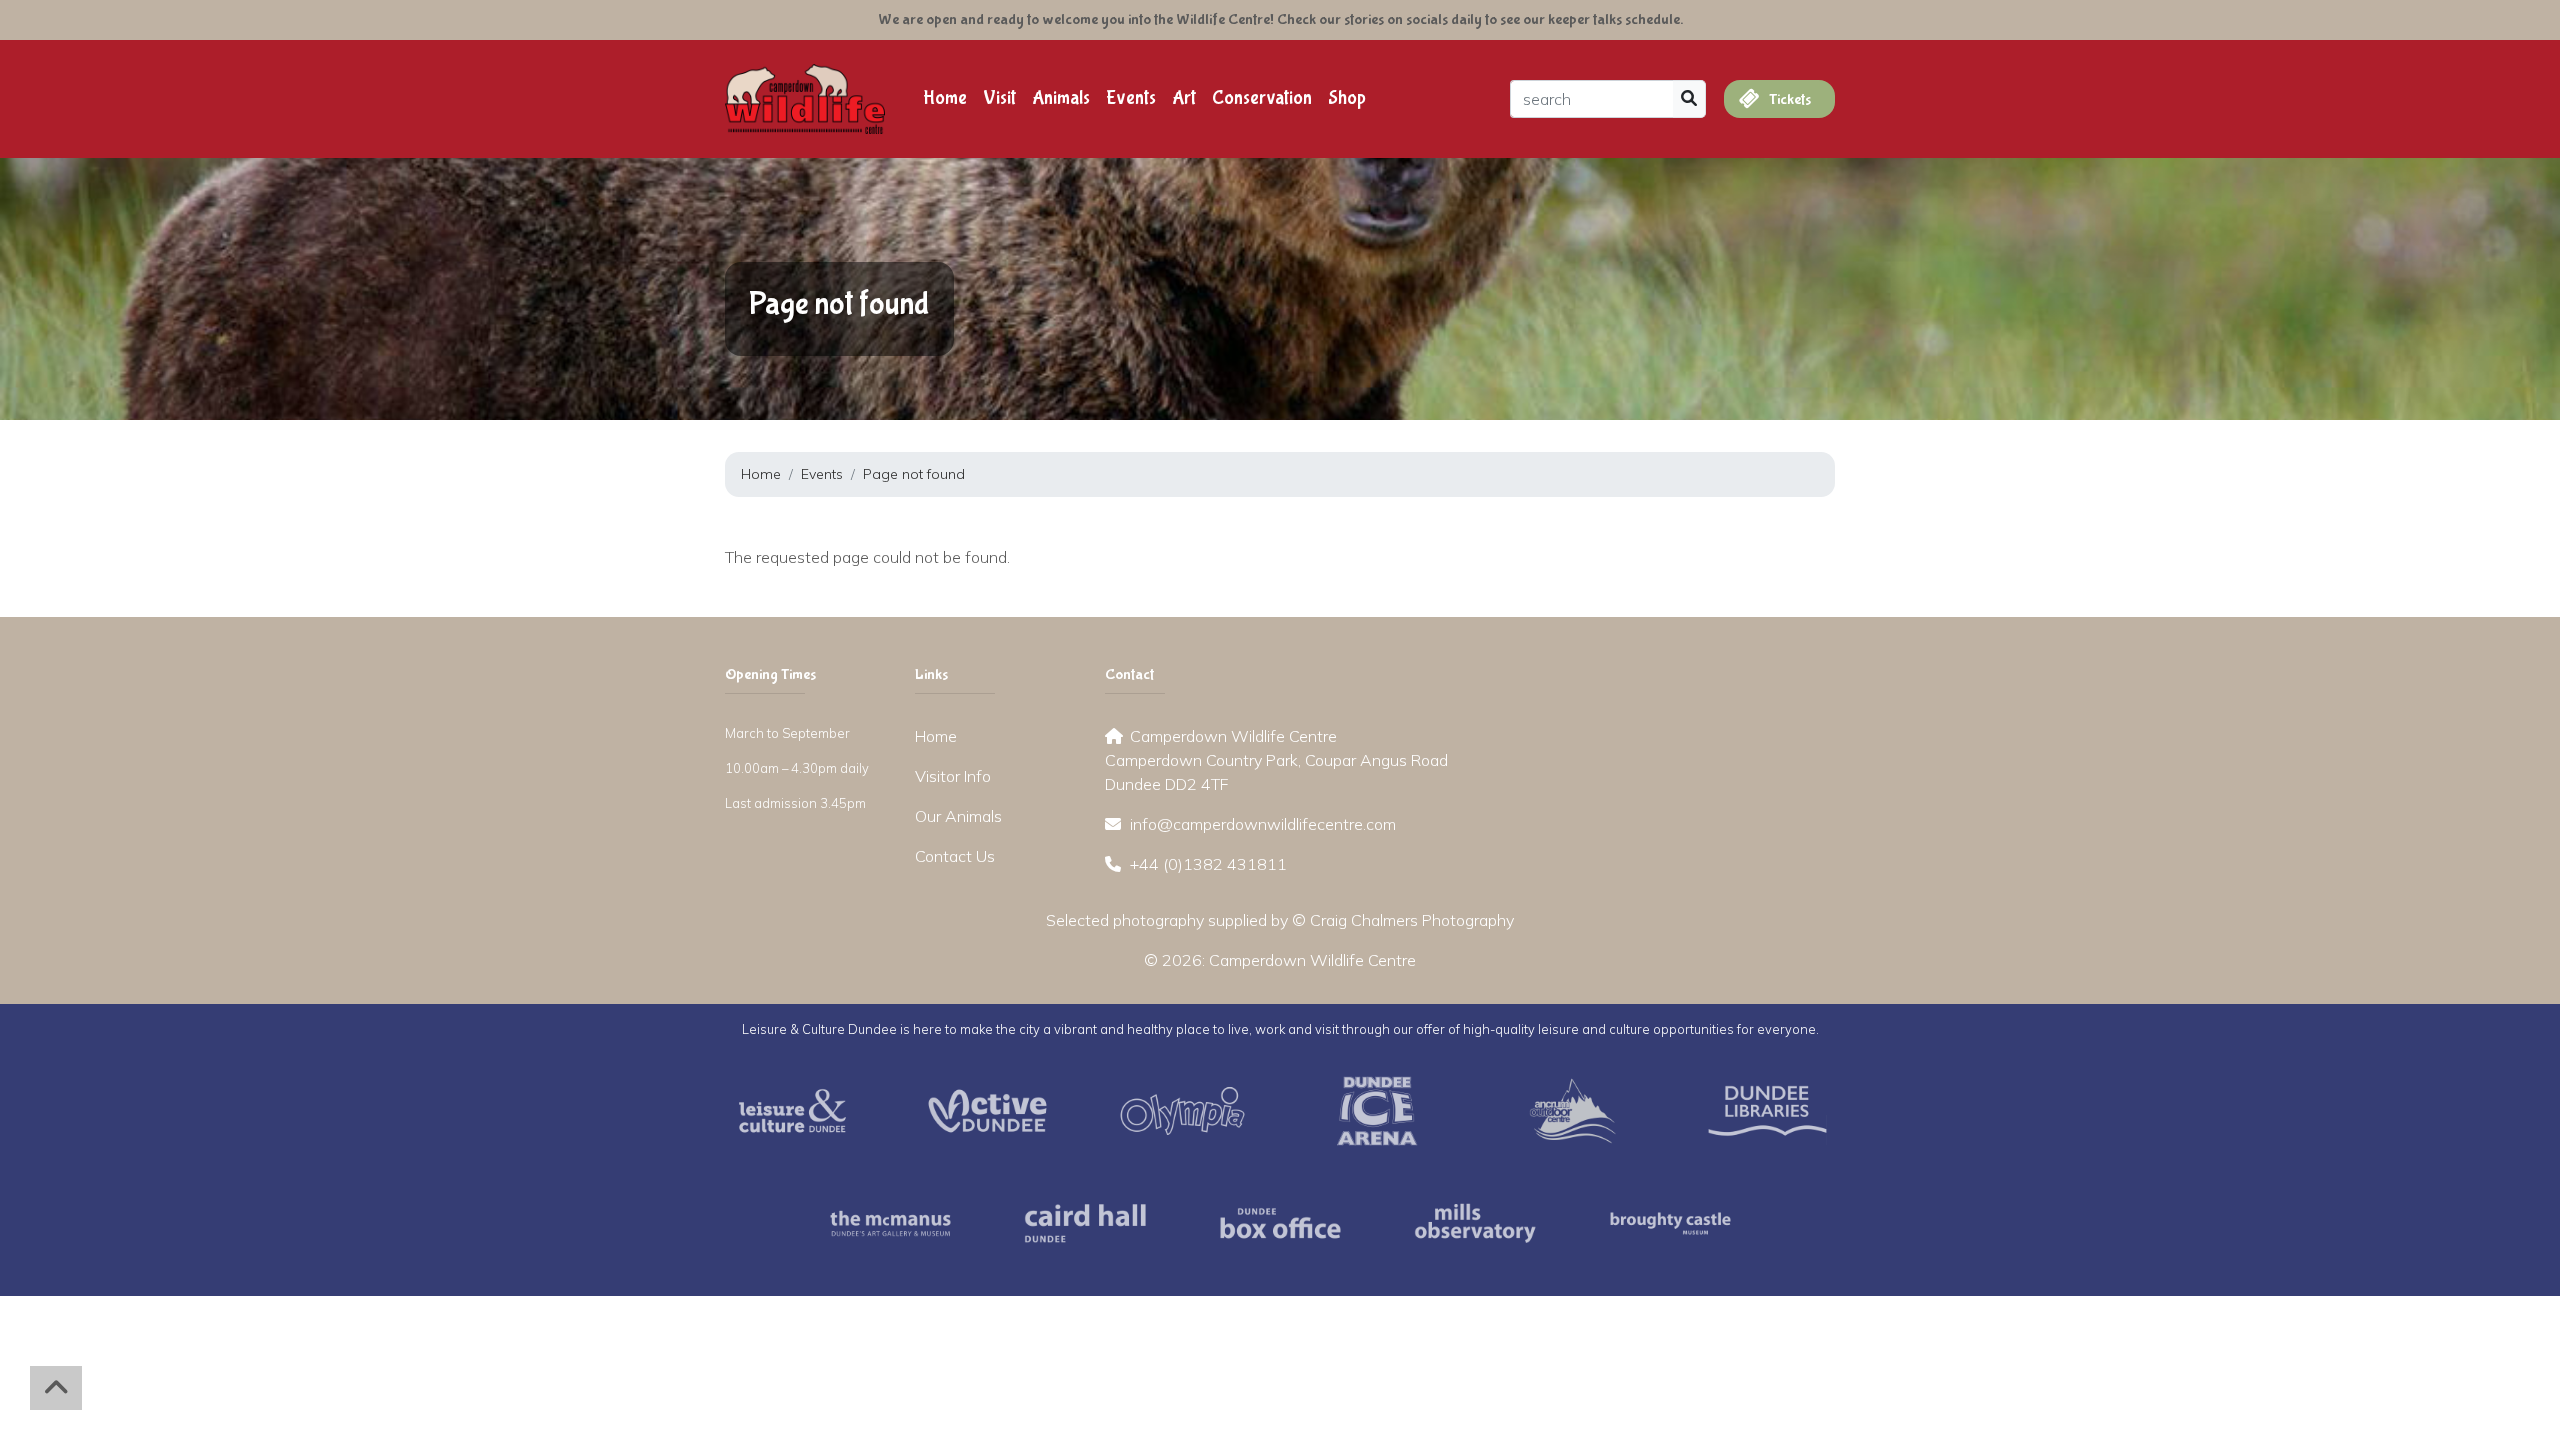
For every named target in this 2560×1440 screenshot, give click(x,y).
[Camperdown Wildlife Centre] (805, 97)
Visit (999, 98)
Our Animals (958, 816)
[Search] (1689, 99)
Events (1131, 98)
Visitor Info (953, 776)
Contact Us (955, 856)
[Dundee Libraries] (1767, 1109)
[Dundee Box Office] (1280, 1222)
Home (945, 98)
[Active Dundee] (987, 1109)
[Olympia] (1182, 1109)
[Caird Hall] (1085, 1222)
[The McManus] (890, 1222)
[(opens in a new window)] (792, 1109)
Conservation (1262, 98)
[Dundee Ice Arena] (1377, 1109)
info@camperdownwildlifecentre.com (1263, 824)
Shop (1347, 98)
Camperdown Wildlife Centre (1312, 960)
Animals (1061, 98)
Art (1184, 98)
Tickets (1788, 99)
